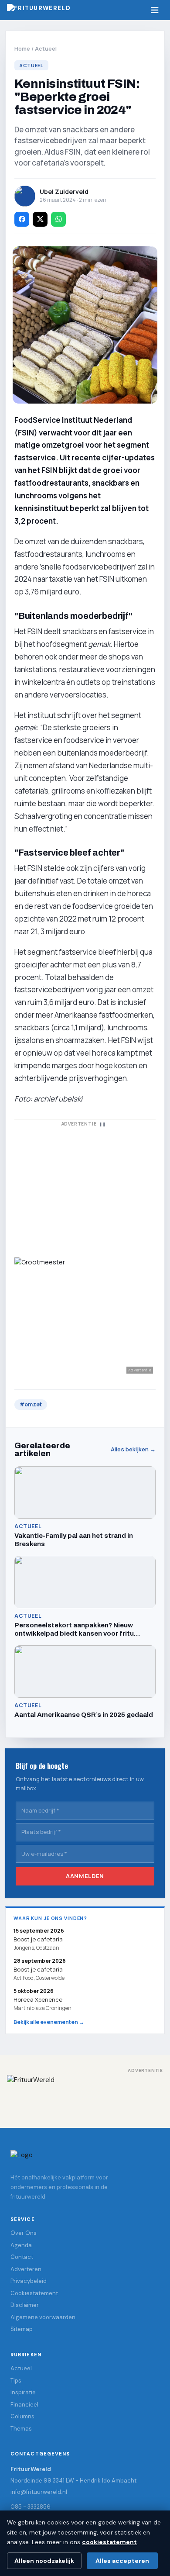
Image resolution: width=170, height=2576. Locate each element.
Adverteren (26, 2269)
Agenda (21, 2245)
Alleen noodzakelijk (44, 2561)
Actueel (46, 48)
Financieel (24, 2405)
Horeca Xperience (38, 1999)
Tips (16, 2381)
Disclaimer (25, 2305)
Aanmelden (85, 1876)
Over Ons (24, 2233)
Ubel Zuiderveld (64, 192)
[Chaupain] (85, 1188)
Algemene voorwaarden (43, 2317)
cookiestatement (109, 2542)
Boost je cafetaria (38, 1969)
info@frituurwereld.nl (39, 2492)
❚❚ (102, 1124)
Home (22, 48)
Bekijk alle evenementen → (49, 2022)
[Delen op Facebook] (22, 219)
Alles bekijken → (133, 1449)
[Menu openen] (155, 10)
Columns (22, 2416)
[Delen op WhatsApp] (58, 219)
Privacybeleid (29, 2281)
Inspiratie (23, 2392)
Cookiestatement (34, 2293)
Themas (21, 2429)
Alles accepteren (122, 2561)
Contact (22, 2257)
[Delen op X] (40, 219)
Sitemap (22, 2329)
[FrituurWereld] (85, 2095)
